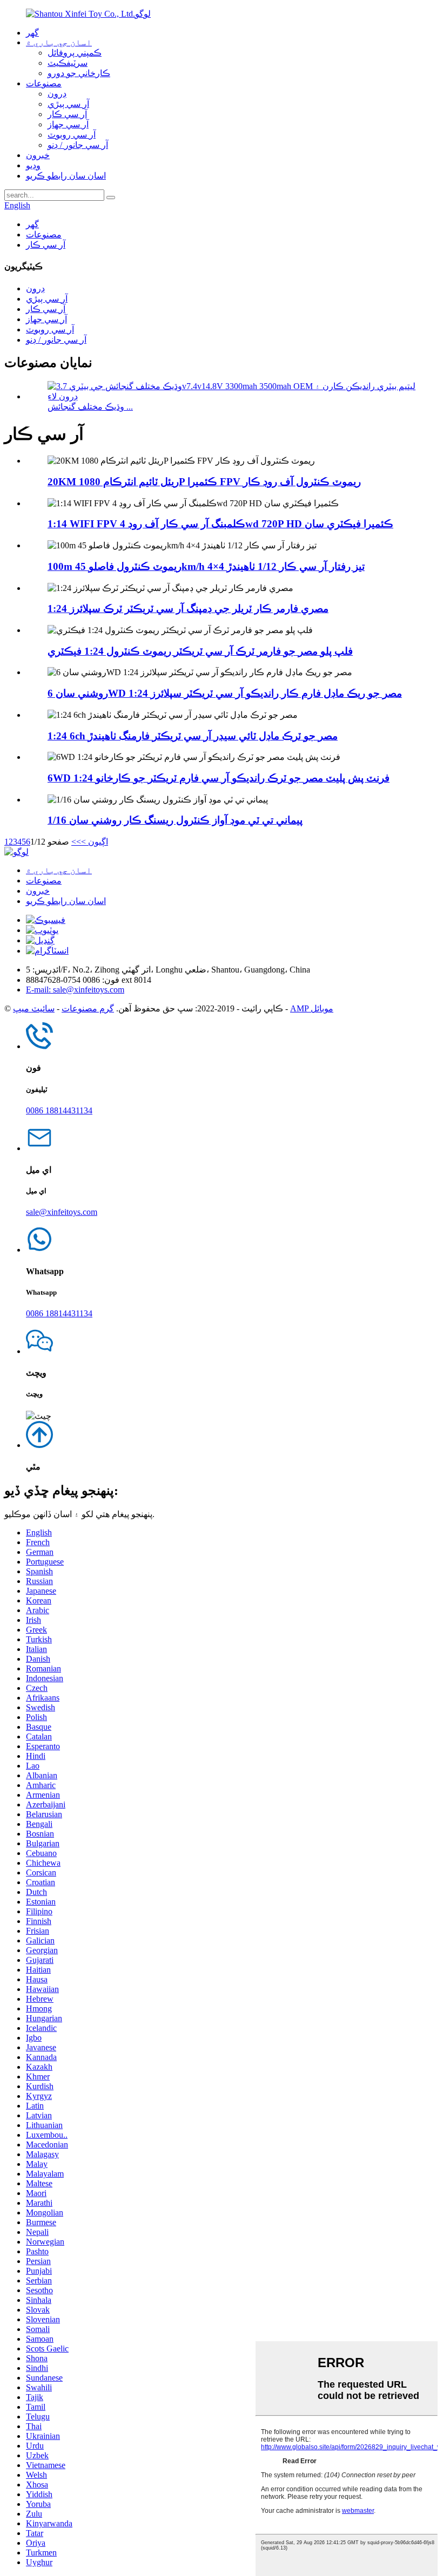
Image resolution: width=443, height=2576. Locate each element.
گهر (32, 33)
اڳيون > (95, 842)
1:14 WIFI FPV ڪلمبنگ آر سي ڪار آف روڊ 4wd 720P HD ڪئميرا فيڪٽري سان (220, 524)
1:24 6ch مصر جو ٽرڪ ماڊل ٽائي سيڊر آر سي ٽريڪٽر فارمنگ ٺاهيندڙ (193, 736)
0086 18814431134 (59, 1110)
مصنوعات (44, 83)
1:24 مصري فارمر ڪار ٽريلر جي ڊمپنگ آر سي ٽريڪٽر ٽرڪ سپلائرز (188, 609)
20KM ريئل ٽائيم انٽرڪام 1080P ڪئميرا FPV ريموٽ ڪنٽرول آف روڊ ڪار (204, 482)
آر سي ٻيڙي (68, 104)
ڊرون (57, 94)
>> (76, 842)
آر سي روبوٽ (72, 135)
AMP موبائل (312, 1008)
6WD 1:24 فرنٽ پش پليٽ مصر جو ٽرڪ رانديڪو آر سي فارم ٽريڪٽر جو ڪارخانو (219, 778)
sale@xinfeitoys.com (62, 1212)
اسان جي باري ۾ (59, 42)
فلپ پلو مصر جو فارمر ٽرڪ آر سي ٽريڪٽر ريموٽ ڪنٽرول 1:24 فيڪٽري (200, 651)
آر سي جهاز (68, 124)
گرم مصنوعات (88, 1008)
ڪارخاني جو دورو (79, 73)
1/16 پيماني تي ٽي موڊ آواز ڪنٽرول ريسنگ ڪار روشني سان (175, 820)
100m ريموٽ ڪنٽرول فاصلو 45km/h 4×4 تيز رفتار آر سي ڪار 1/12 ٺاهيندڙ (206, 566)
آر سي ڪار (67, 114)
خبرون (38, 155)
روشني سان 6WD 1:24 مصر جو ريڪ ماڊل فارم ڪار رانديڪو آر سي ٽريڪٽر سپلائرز (225, 693)
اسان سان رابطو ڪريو (66, 176)
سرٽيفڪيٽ (68, 63)
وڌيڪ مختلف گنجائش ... (90, 407)
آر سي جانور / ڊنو (78, 145)
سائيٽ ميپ (34, 1008)
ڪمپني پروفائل (75, 53)
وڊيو (33, 165)
